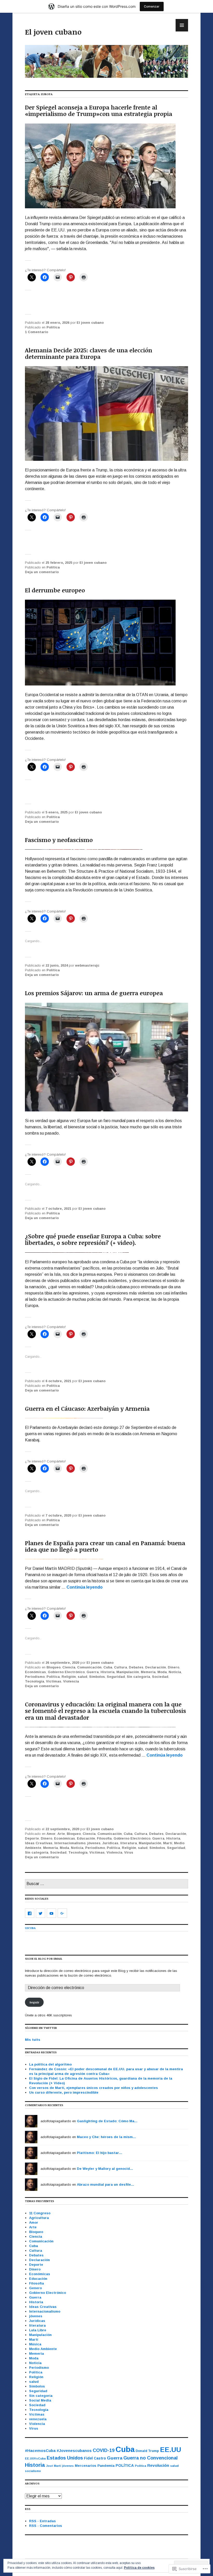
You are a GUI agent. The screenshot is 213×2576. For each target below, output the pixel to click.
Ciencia (69, 1667)
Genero (35, 2288)
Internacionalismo (70, 1843)
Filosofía (104, 1838)
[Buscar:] (106, 1884)
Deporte (32, 1838)
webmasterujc (87, 965)
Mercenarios (86, 2466)
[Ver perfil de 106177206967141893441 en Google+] (62, 1913)
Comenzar (152, 6)
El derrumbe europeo (55, 590)
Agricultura (39, 2218)
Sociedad (160, 1677)
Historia (108, 1672)
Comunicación (89, 1667)
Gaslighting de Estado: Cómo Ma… (107, 2121)
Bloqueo (54, 1667)
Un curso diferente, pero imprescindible (64, 2092)
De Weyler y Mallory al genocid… (105, 2169)
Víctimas (54, 1681)
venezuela (38, 2419)
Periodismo (35, 1677)
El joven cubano (53, 32)
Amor (51, 1834)
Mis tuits (33, 2040)
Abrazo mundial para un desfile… (106, 2185)
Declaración (156, 1667)
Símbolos (97, 1677)
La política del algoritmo (50, 2064)
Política (53, 327)
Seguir (34, 2002)
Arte (61, 1834)
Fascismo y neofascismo (59, 840)
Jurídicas (110, 1843)
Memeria (148, 1672)
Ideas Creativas (39, 1843)
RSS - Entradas (42, 2521)
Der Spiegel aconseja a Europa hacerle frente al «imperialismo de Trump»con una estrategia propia (99, 110)
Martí (168, 1843)
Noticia (175, 1672)
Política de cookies (139, 2568)
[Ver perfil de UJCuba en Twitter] (41, 1913)
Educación (86, 1838)
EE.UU (171, 2450)
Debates (136, 1667)
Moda (162, 1672)
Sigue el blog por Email (44, 1959)
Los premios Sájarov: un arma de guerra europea (94, 993)
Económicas (35, 1672)
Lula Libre (38, 2330)
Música (35, 2344)
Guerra (93, 1672)
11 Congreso (40, 2213)
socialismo (33, 2471)
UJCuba (30, 1928)
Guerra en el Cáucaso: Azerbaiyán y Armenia (87, 1408)
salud (82, 1677)
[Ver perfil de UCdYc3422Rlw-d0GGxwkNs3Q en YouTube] (51, 1913)
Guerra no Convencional (151, 2458)
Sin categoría (138, 1677)
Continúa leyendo (85, 1587)
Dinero (174, 1667)
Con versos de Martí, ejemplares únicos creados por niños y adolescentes (95, 2088)
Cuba (108, 1667)
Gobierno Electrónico (66, 1672)
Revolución (158, 2465)
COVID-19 (104, 2450)
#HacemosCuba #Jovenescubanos (58, 2451)
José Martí (54, 2466)
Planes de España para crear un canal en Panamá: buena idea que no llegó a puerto (105, 1546)
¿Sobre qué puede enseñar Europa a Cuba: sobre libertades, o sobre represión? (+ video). (93, 1239)
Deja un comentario (42, 572)
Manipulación (128, 1672)
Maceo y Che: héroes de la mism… (106, 2137)
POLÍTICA (125, 2465)
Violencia (71, 1681)
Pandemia (106, 2466)
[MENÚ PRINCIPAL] (182, 25)
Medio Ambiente (43, 2349)
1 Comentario (36, 332)
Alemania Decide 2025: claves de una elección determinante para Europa (89, 353)
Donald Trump (147, 2451)
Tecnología (35, 1681)
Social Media (40, 2400)
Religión (69, 1677)
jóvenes (94, 1843)
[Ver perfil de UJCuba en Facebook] (30, 1913)
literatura (129, 1843)
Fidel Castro (95, 2458)
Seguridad (116, 1677)
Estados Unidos (65, 2458)
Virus (129, 1852)
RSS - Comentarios (46, 2526)
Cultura (121, 1667)
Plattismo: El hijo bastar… (100, 2153)
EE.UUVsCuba (35, 2458)
